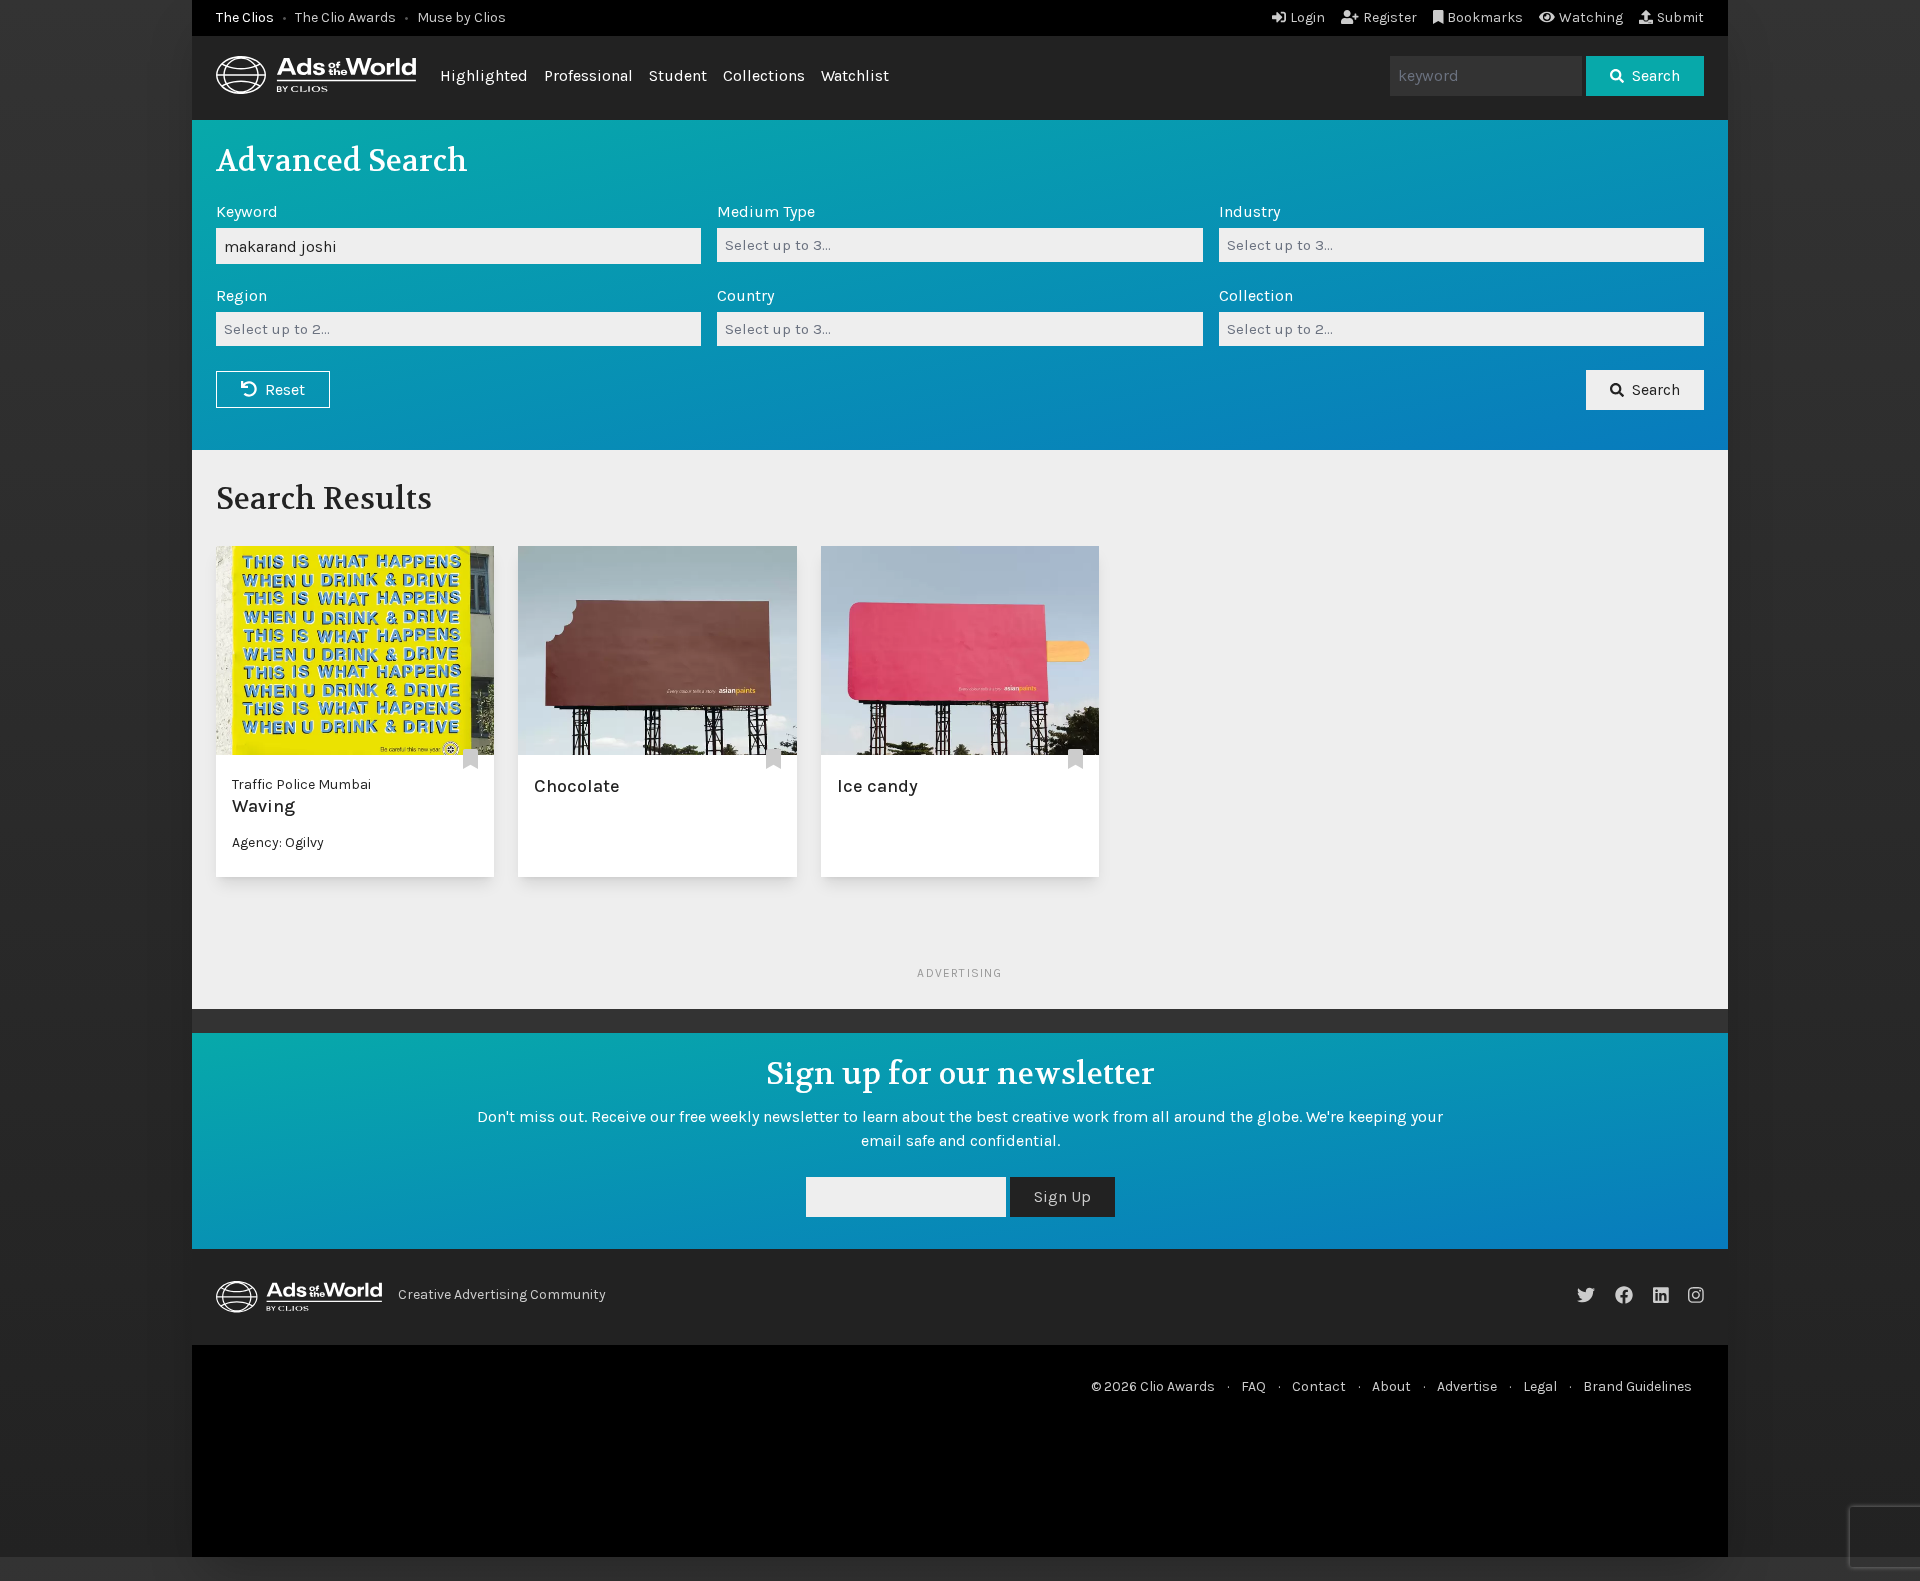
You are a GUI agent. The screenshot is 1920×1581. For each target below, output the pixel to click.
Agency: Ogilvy (278, 842)
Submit (1680, 17)
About (1391, 1386)
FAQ (1253, 1386)
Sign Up (1062, 1196)
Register (1390, 17)
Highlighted (484, 75)
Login (1307, 17)
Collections (764, 75)
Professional (588, 75)
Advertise (1467, 1386)
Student (678, 75)
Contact (1319, 1386)
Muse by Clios (461, 17)
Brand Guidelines (1637, 1386)
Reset (285, 389)
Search (1656, 75)
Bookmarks (1485, 17)
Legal (1540, 1386)
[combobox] (959, 245)
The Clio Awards (345, 17)
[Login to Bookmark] (470, 760)
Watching (1591, 17)
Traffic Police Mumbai (301, 784)
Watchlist (855, 75)
